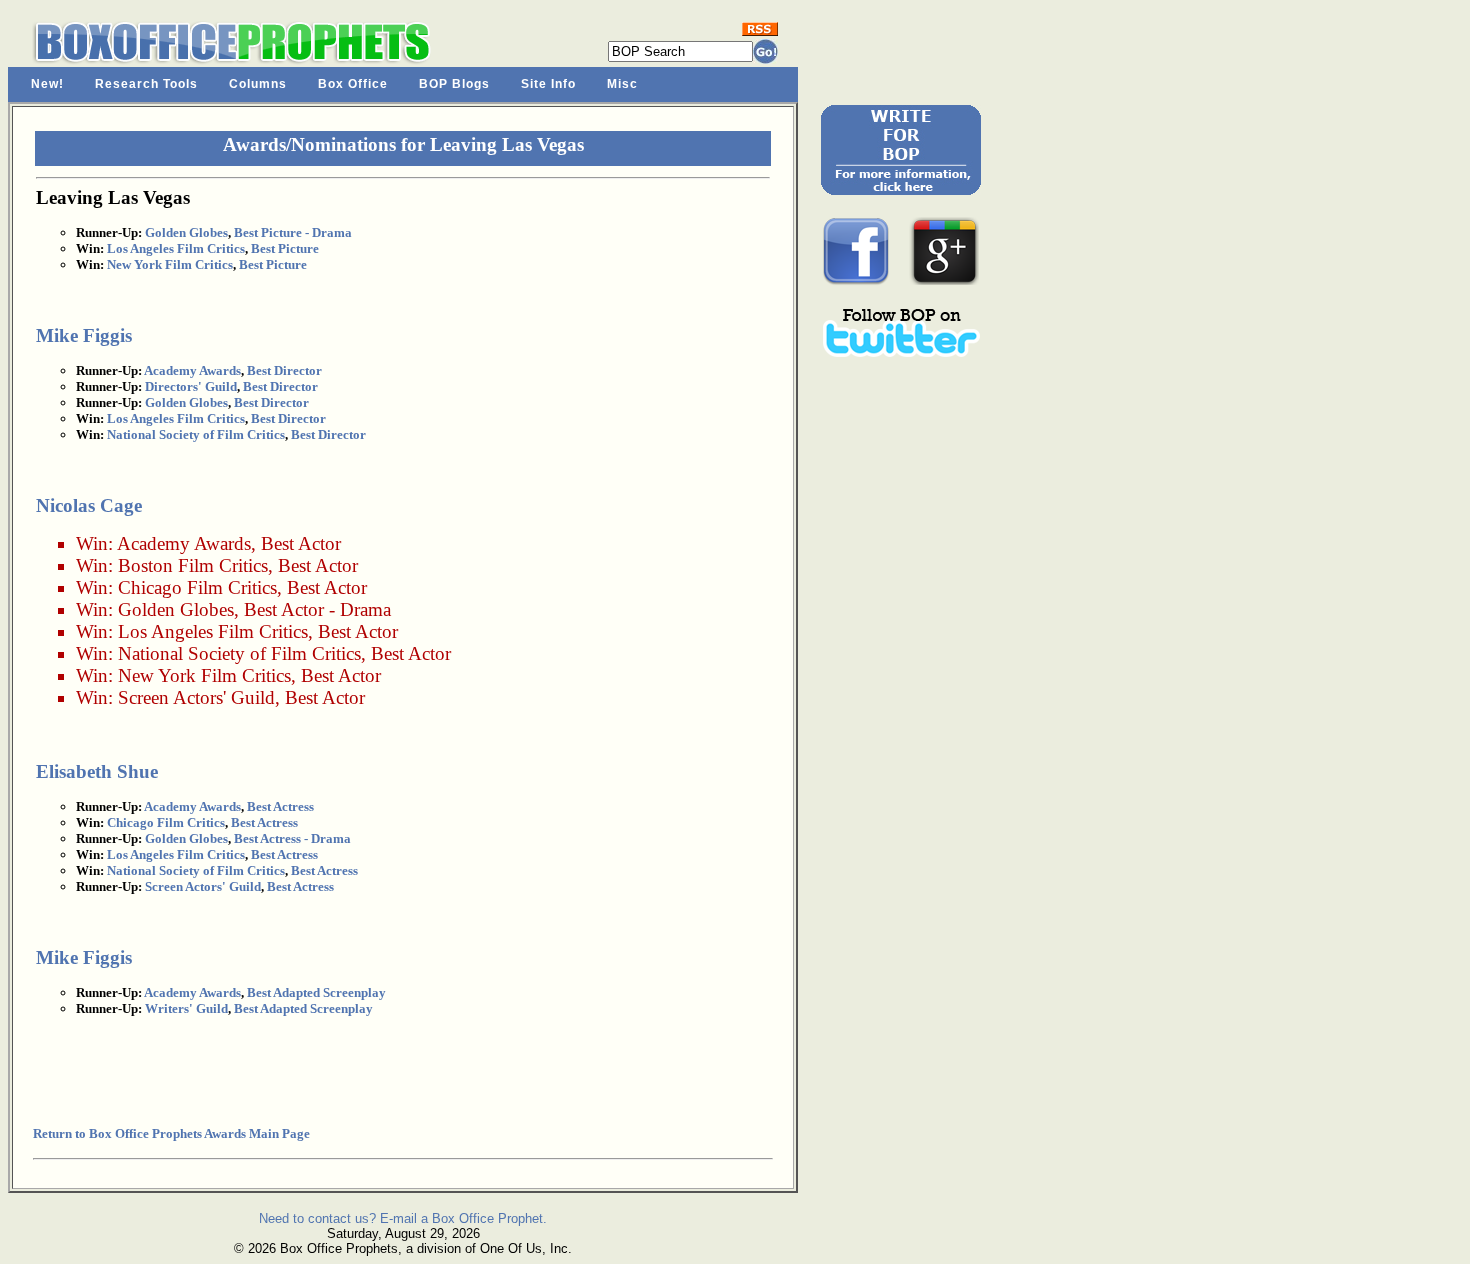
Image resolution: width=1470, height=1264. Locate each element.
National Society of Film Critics (196, 434)
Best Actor (301, 543)
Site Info (548, 84)
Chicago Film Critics (197, 587)
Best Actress (280, 806)
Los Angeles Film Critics (176, 248)
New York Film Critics (170, 264)
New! (47, 84)
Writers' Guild (186, 1008)
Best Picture (285, 248)
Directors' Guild (191, 386)
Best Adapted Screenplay (316, 992)
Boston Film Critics (193, 565)
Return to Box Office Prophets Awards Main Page (171, 1133)
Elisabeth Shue (97, 771)
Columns (258, 84)
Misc (622, 84)
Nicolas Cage (89, 505)
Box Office (353, 84)
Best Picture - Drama (293, 232)
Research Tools (146, 84)
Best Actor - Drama (317, 609)
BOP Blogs (454, 84)
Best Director (284, 370)
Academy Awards (192, 370)
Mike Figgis (84, 335)
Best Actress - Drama (292, 838)
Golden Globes (186, 232)
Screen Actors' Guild (196, 697)
